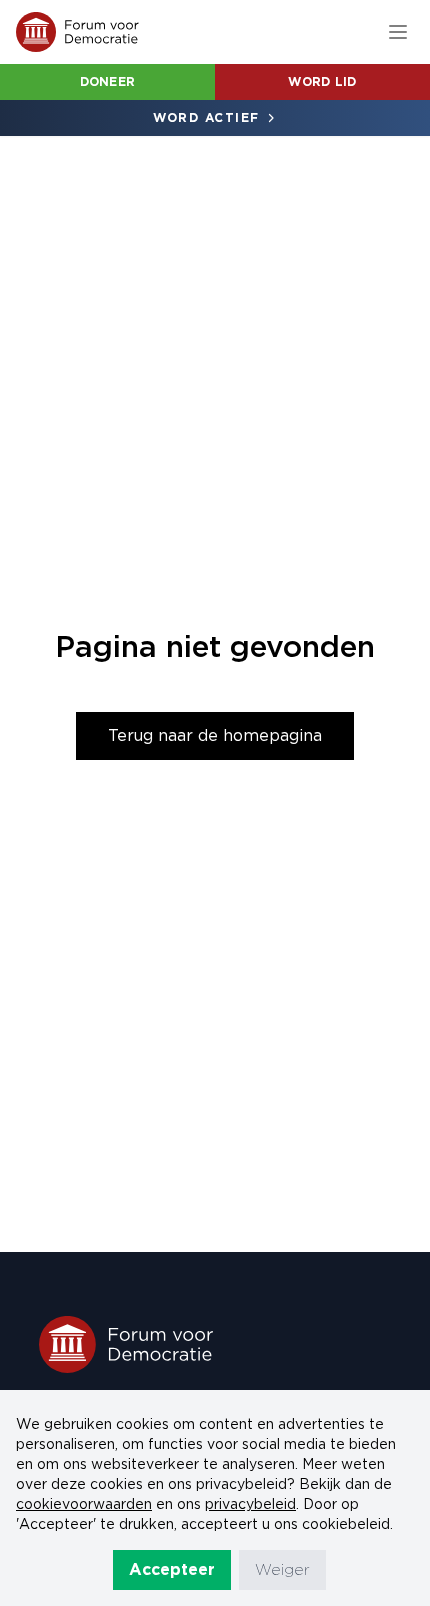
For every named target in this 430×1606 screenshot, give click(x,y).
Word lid (322, 81)
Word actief (206, 117)
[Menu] (398, 32)
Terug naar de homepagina (215, 735)
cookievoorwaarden (84, 1504)
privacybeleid (250, 1504)
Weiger (282, 1569)
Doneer (108, 81)
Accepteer (172, 1569)
